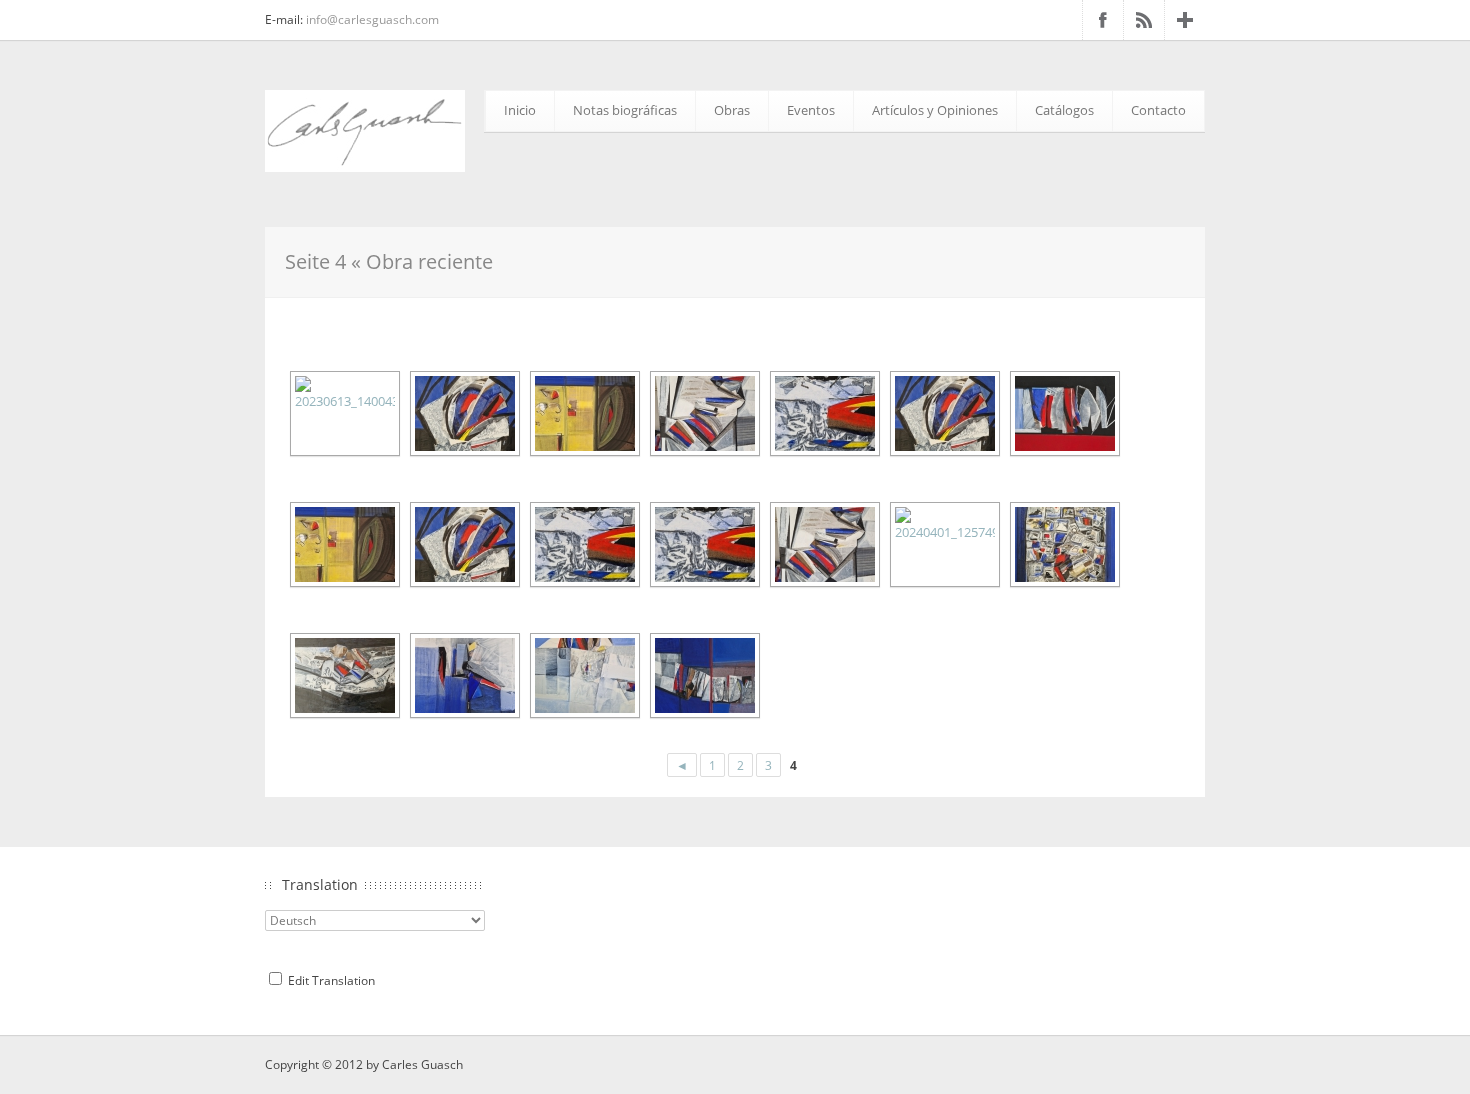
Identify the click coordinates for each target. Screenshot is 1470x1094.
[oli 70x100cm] (342, 675)
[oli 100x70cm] (942, 544)
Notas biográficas (625, 110)
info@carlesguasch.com (372, 19)
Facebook (1103, 20)
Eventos (811, 110)
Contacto (1158, 110)
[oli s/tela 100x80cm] (702, 413)
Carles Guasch (422, 1064)
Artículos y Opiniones (935, 110)
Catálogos (1064, 110)
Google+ (1185, 20)
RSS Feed (1144, 20)
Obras (732, 110)
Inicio (520, 110)
